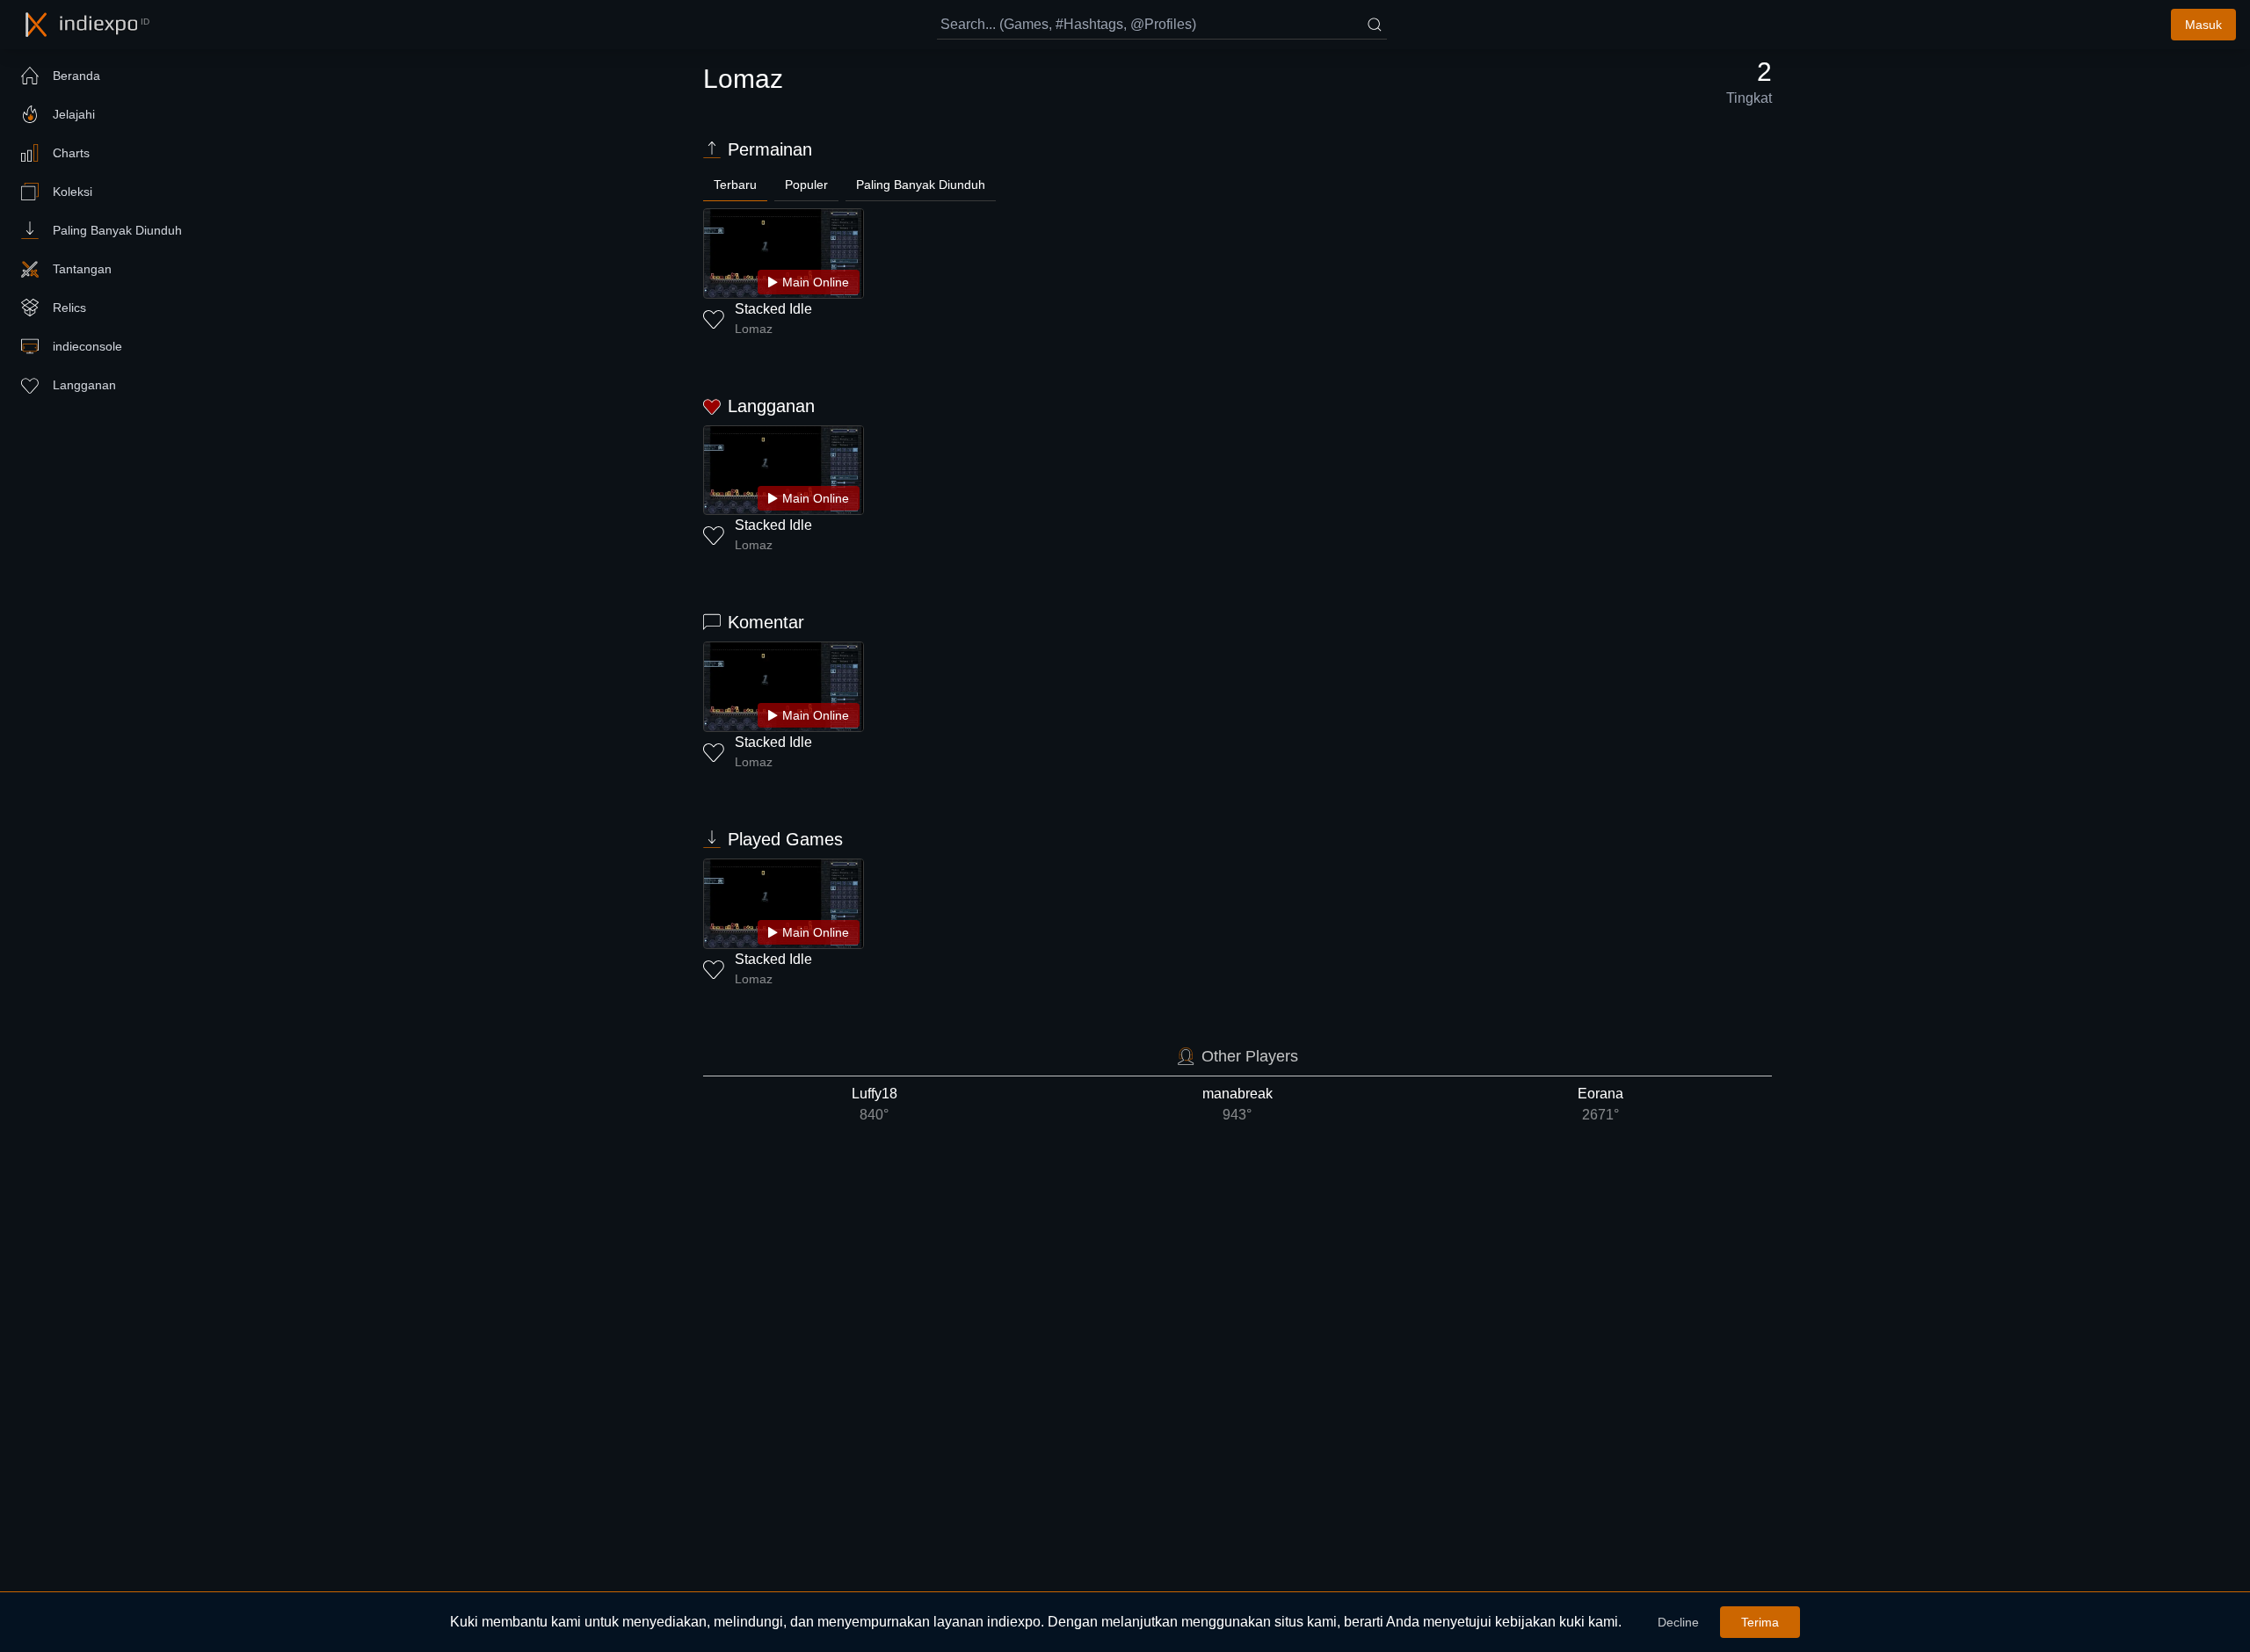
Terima (1760, 1622)
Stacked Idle (773, 309)
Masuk (2203, 25)
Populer (806, 185)
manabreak (1237, 1104)
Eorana (1600, 1104)
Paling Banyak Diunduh (921, 185)
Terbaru (735, 185)
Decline (1678, 1622)
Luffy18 (875, 1104)
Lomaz (754, 329)
